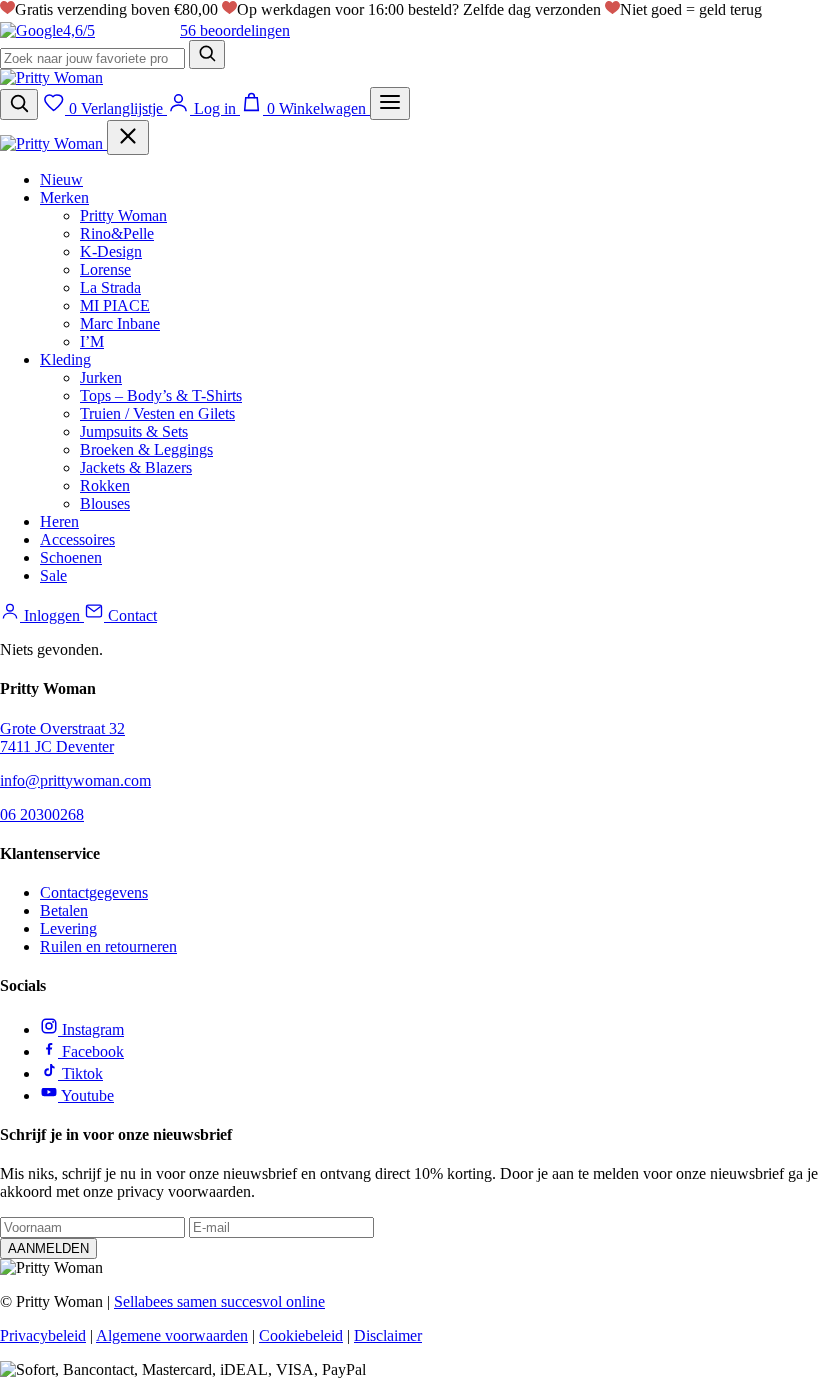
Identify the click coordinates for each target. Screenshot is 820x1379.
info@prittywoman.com (75, 780)
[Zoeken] (207, 54)
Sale (53, 575)
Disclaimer (388, 1335)
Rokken (105, 485)
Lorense (105, 269)
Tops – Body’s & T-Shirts (161, 395)
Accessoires (77, 539)
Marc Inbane (120, 323)
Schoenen (71, 557)
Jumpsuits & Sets (134, 431)
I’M (92, 341)
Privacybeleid (43, 1335)
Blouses (105, 503)
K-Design (111, 251)
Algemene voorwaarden (172, 1335)
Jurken (101, 377)
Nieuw (61, 179)
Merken (64, 197)
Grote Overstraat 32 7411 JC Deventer (62, 737)
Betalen (64, 910)
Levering (68, 928)
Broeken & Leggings (146, 449)
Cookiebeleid (301, 1335)
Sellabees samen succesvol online (219, 1301)
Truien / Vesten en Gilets (157, 413)
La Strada (110, 287)
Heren (59, 521)
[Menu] (390, 103)
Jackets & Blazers (136, 467)
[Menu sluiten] (128, 137)
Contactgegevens (94, 892)
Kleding (65, 359)
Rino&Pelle (117, 233)
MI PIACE (115, 305)
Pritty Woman (123, 215)
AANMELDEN (48, 1248)
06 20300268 (42, 814)
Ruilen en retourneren (108, 946)
